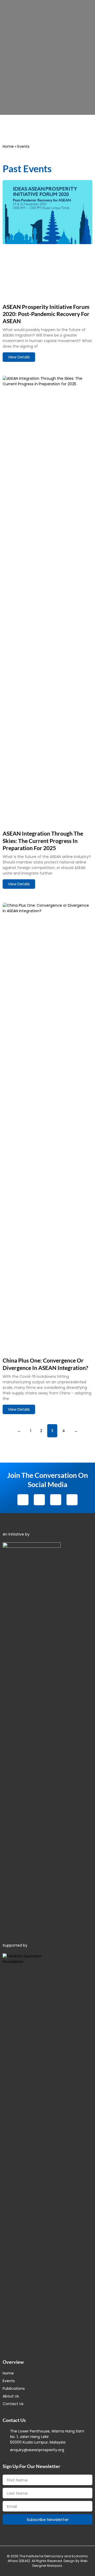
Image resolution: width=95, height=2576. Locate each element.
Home (8, 146)
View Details (19, 357)
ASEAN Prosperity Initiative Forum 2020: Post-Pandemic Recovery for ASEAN (46, 314)
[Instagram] (56, 1500)
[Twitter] (39, 1500)
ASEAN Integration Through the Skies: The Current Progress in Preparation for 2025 (43, 841)
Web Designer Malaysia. (60, 2563)
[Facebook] (23, 1500)
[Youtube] (72, 1500)
